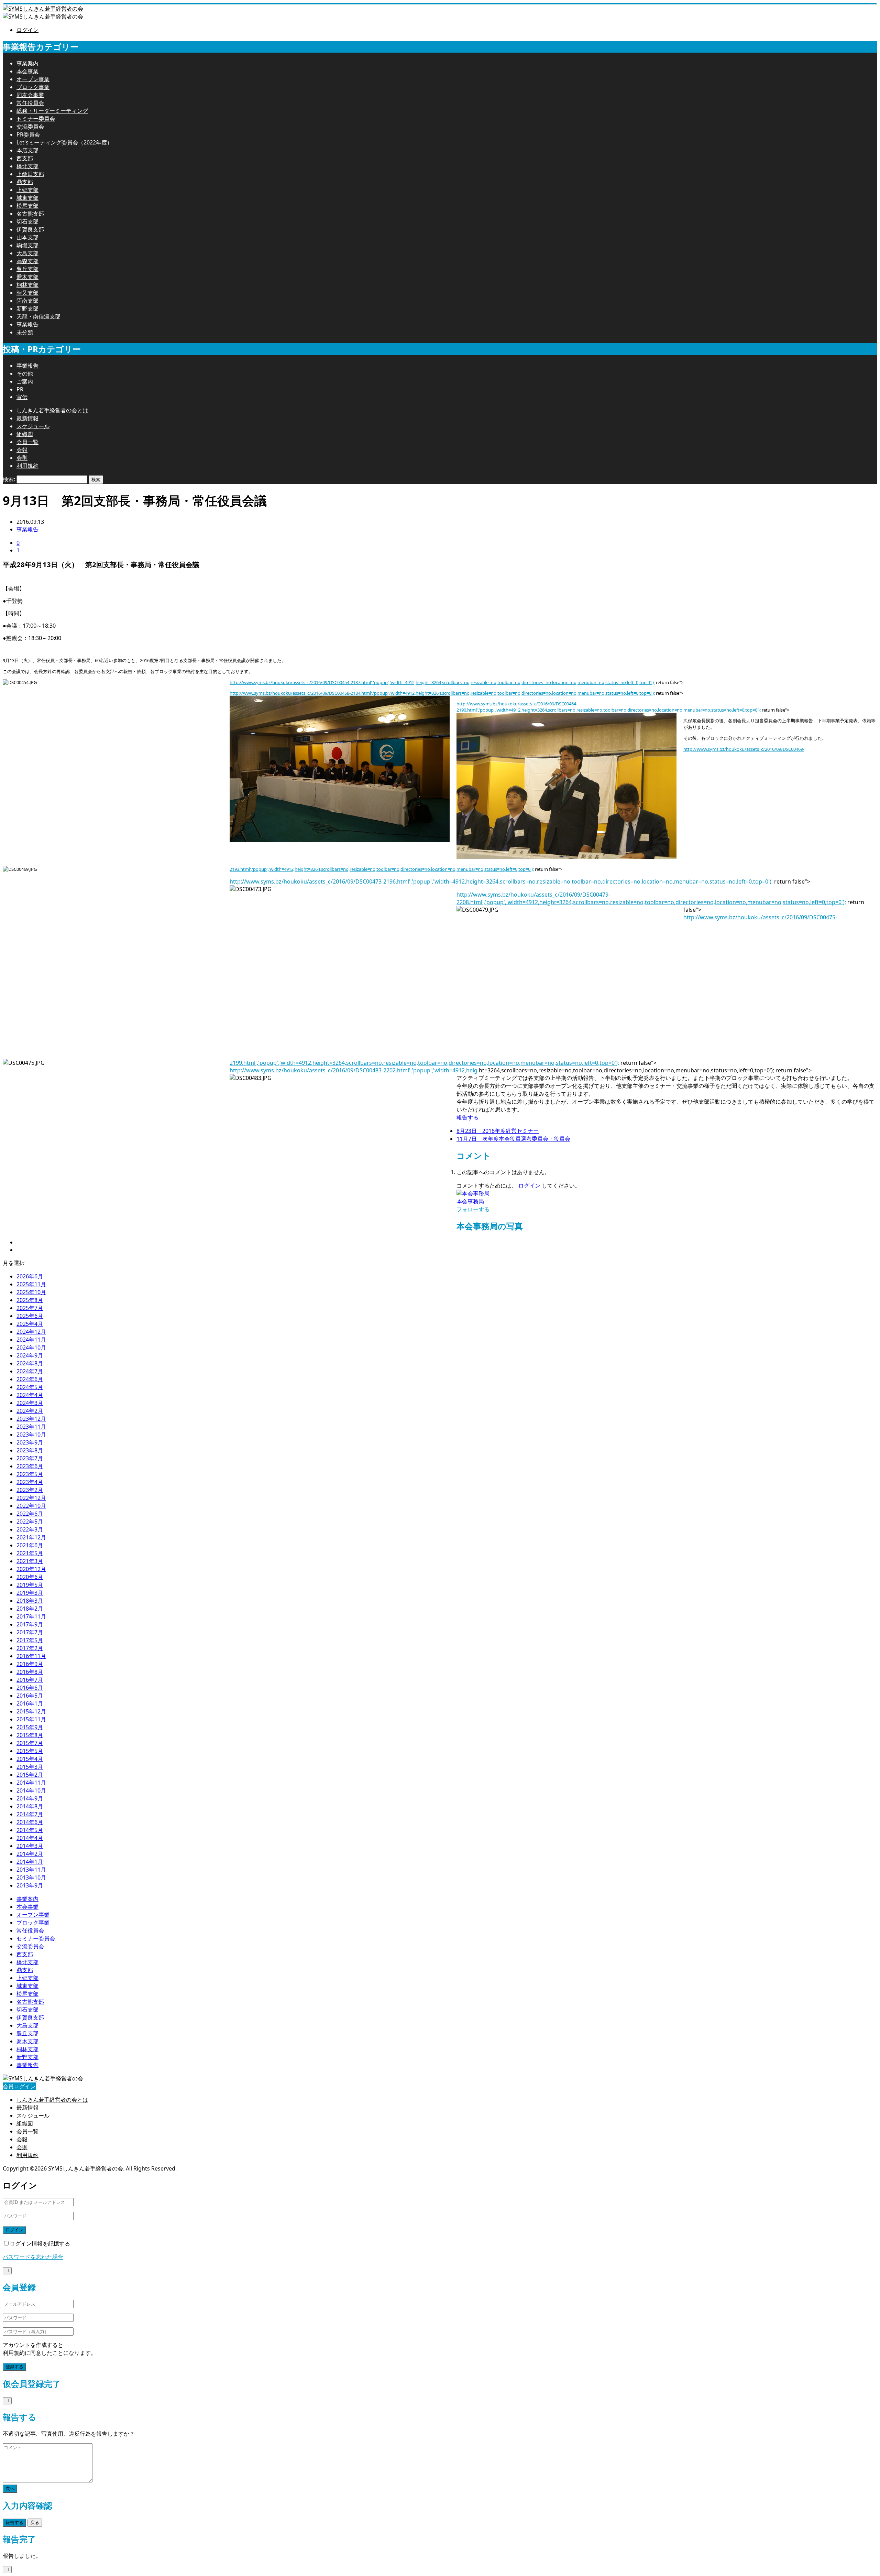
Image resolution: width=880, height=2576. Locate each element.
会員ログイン (19, 2086)
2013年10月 (31, 1877)
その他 (25, 374)
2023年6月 (30, 1466)
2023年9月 (30, 1442)
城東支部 (27, 198)
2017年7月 (30, 1632)
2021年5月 (30, 1553)
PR (20, 389)
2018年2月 (30, 1609)
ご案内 (25, 381)
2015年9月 (30, 1727)
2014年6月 (30, 1822)
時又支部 (27, 293)
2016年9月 (30, 1664)
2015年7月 (30, 1743)
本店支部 (27, 150)
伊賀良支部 (30, 229)
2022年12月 (31, 1498)
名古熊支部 (30, 214)
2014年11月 (31, 1783)
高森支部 (27, 261)
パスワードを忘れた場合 (33, 2257)
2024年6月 (30, 1379)
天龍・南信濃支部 (38, 316)
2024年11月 (31, 1340)
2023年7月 (30, 1458)
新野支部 (27, 309)
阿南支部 (27, 301)
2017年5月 (30, 1640)
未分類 (25, 332)
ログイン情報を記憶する (40, 2243)
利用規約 (27, 466)
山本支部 (27, 237)
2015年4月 (30, 1759)
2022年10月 (31, 1506)
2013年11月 (31, 1870)
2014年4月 (30, 1838)
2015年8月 (30, 1735)
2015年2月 (30, 1775)
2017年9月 (30, 1624)
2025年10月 (31, 1292)
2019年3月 (30, 1593)
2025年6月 (30, 1316)
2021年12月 (31, 1537)
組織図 (25, 434)
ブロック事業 (33, 87)
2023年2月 (30, 1490)
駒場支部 (27, 245)
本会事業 (27, 71)
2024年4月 (30, 1395)
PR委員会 (28, 134)
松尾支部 (27, 206)
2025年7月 (30, 1308)
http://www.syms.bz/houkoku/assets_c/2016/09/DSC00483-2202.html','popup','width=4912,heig (354, 1070)
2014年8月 (30, 1806)
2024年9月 (30, 1355)
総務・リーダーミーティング (52, 111)
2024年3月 (30, 1403)
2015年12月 (31, 1711)
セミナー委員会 (36, 119)
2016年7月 (30, 1680)
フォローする (473, 1209)
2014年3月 (30, 1846)
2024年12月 (31, 1332)
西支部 (25, 158)
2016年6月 (30, 1688)
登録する (14, 2367)
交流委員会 (30, 127)
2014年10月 (31, 1790)
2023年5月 (30, 1474)
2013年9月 (30, 1885)
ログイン (27, 30)
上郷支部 (27, 190)
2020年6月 (30, 1577)
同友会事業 (30, 95)
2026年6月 (30, 1276)
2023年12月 (31, 1419)
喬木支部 (27, 277)
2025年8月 (30, 1300)
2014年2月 (30, 1854)
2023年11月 (31, 1427)
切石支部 (27, 221)
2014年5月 (30, 1830)
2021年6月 (30, 1545)
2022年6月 (30, 1514)
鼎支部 (25, 182)
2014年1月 (30, 1862)
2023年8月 (30, 1450)
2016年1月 (30, 1703)
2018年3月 (30, 1601)
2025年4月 (30, 1324)
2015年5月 (30, 1751)
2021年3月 (30, 1561)
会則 (22, 458)
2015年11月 (31, 1719)
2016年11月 (31, 1656)
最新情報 (27, 418)
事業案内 (27, 63)
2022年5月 (30, 1522)
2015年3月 (30, 1767)
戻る (35, 2523)
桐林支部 (27, 285)
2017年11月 (31, 1616)
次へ (10, 2488)
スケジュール (33, 426)
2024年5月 (30, 1387)
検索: (9, 479)
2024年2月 (30, 1411)
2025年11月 (31, 1284)
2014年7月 (30, 1814)
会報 (22, 450)
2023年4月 (30, 1482)
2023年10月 (31, 1435)
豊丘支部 (27, 269)
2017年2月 (30, 1648)
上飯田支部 (30, 174)
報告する (467, 1117)
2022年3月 (30, 1529)
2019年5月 (30, 1585)
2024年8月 (30, 1363)
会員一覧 (27, 442)
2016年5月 (30, 1696)
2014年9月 (30, 1798)
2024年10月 (31, 1347)
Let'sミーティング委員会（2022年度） (64, 142)
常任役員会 (30, 103)
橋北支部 (27, 166)
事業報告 (27, 324)
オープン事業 (33, 79)
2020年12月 (31, 1569)
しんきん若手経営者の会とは (52, 410)
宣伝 (22, 397)
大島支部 (27, 253)
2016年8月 (30, 1672)
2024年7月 (30, 1371)
